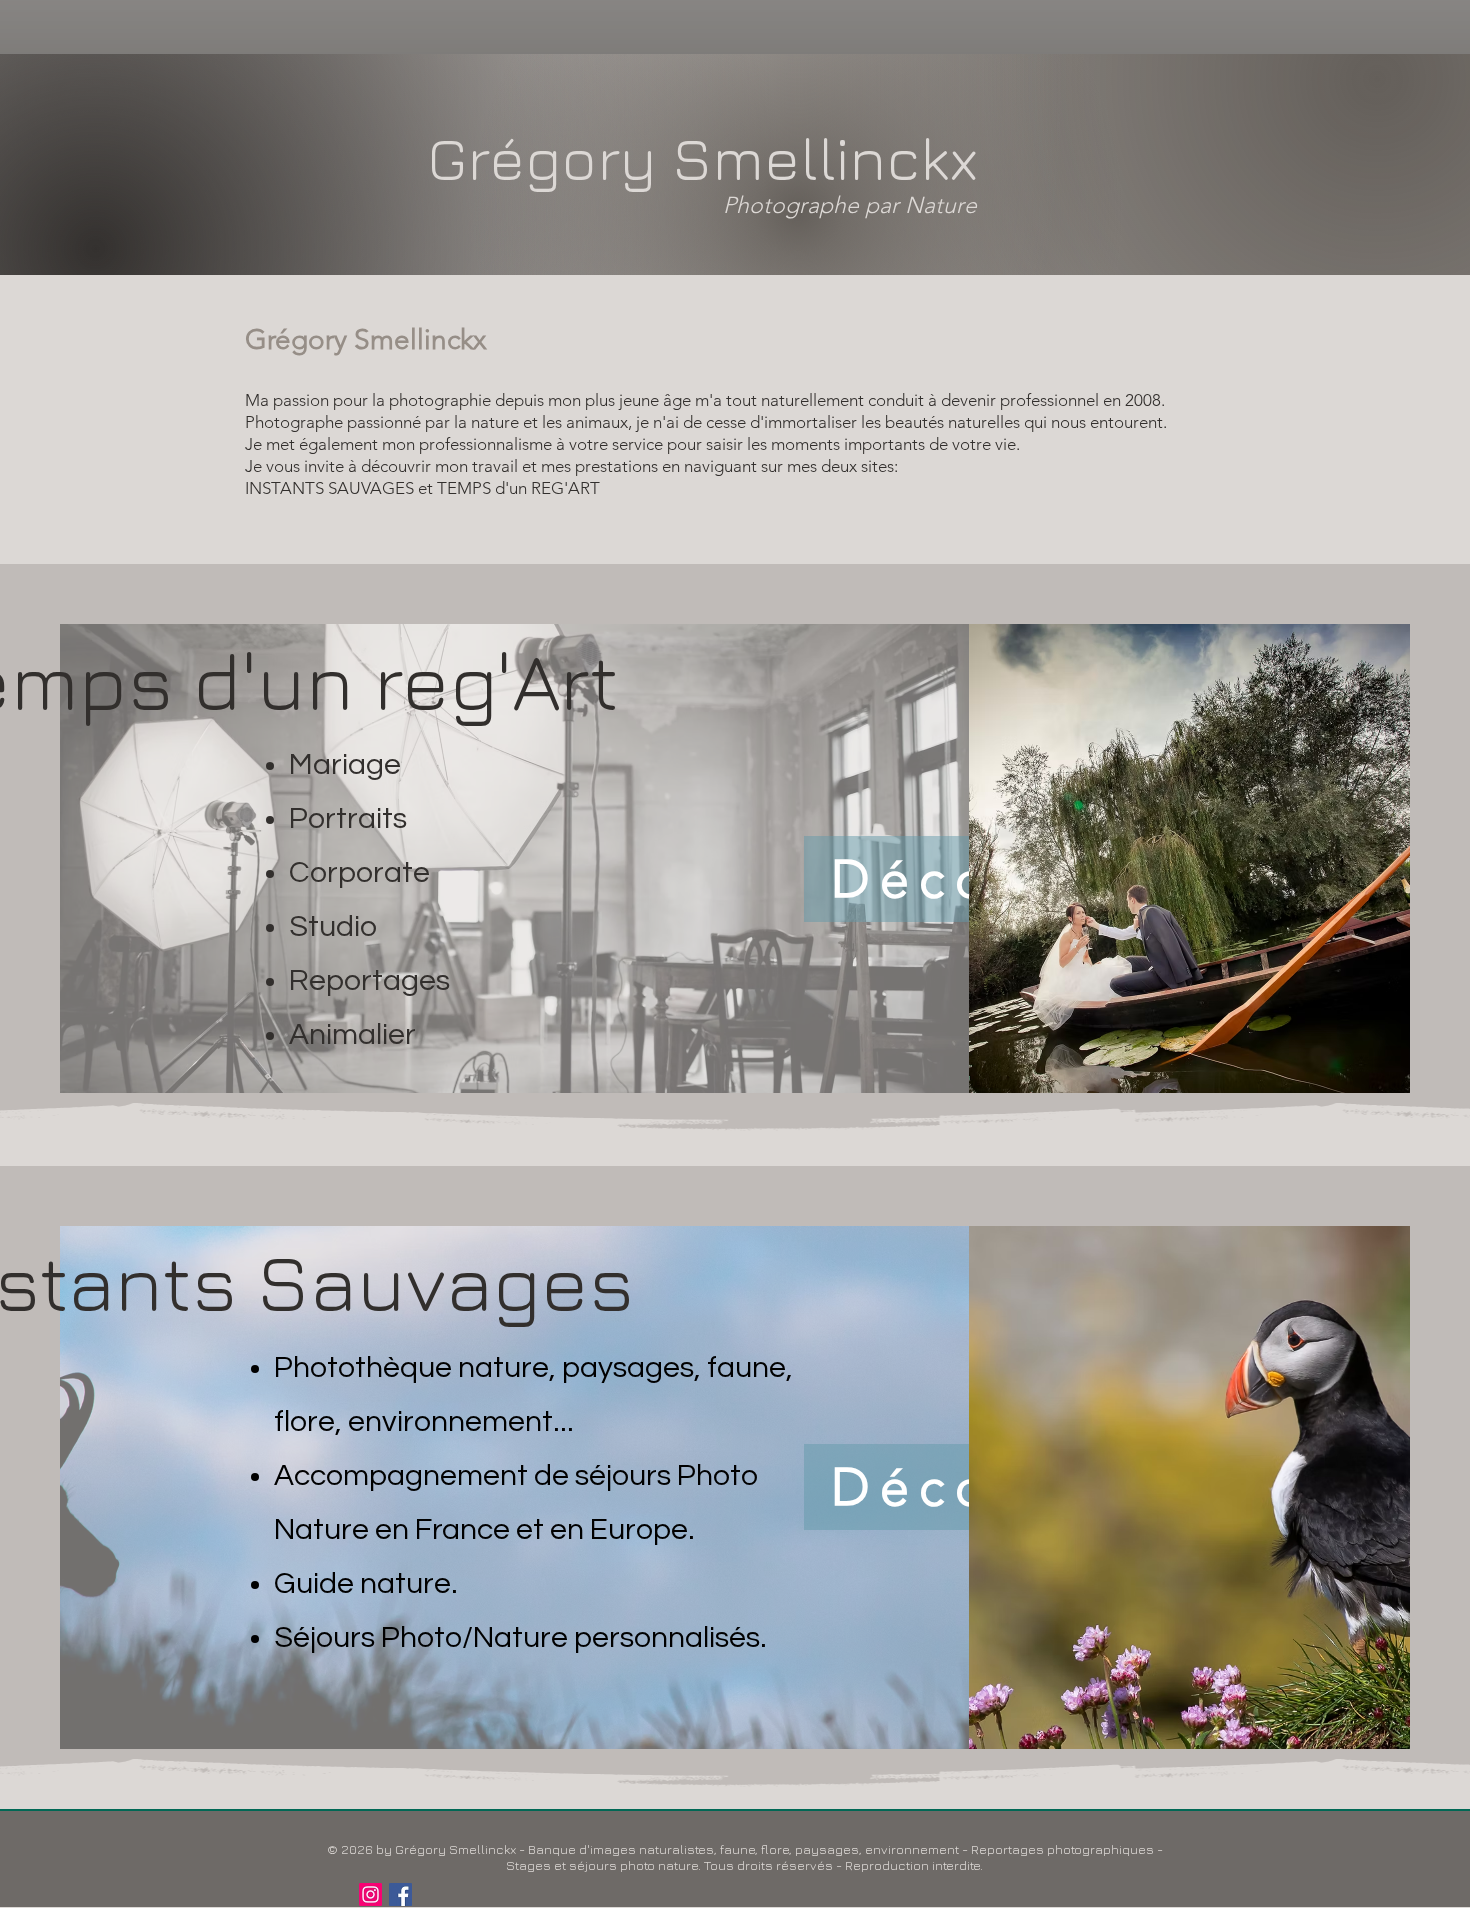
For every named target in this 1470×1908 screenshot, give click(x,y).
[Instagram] (370, 1894)
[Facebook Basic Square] (400, 1894)
